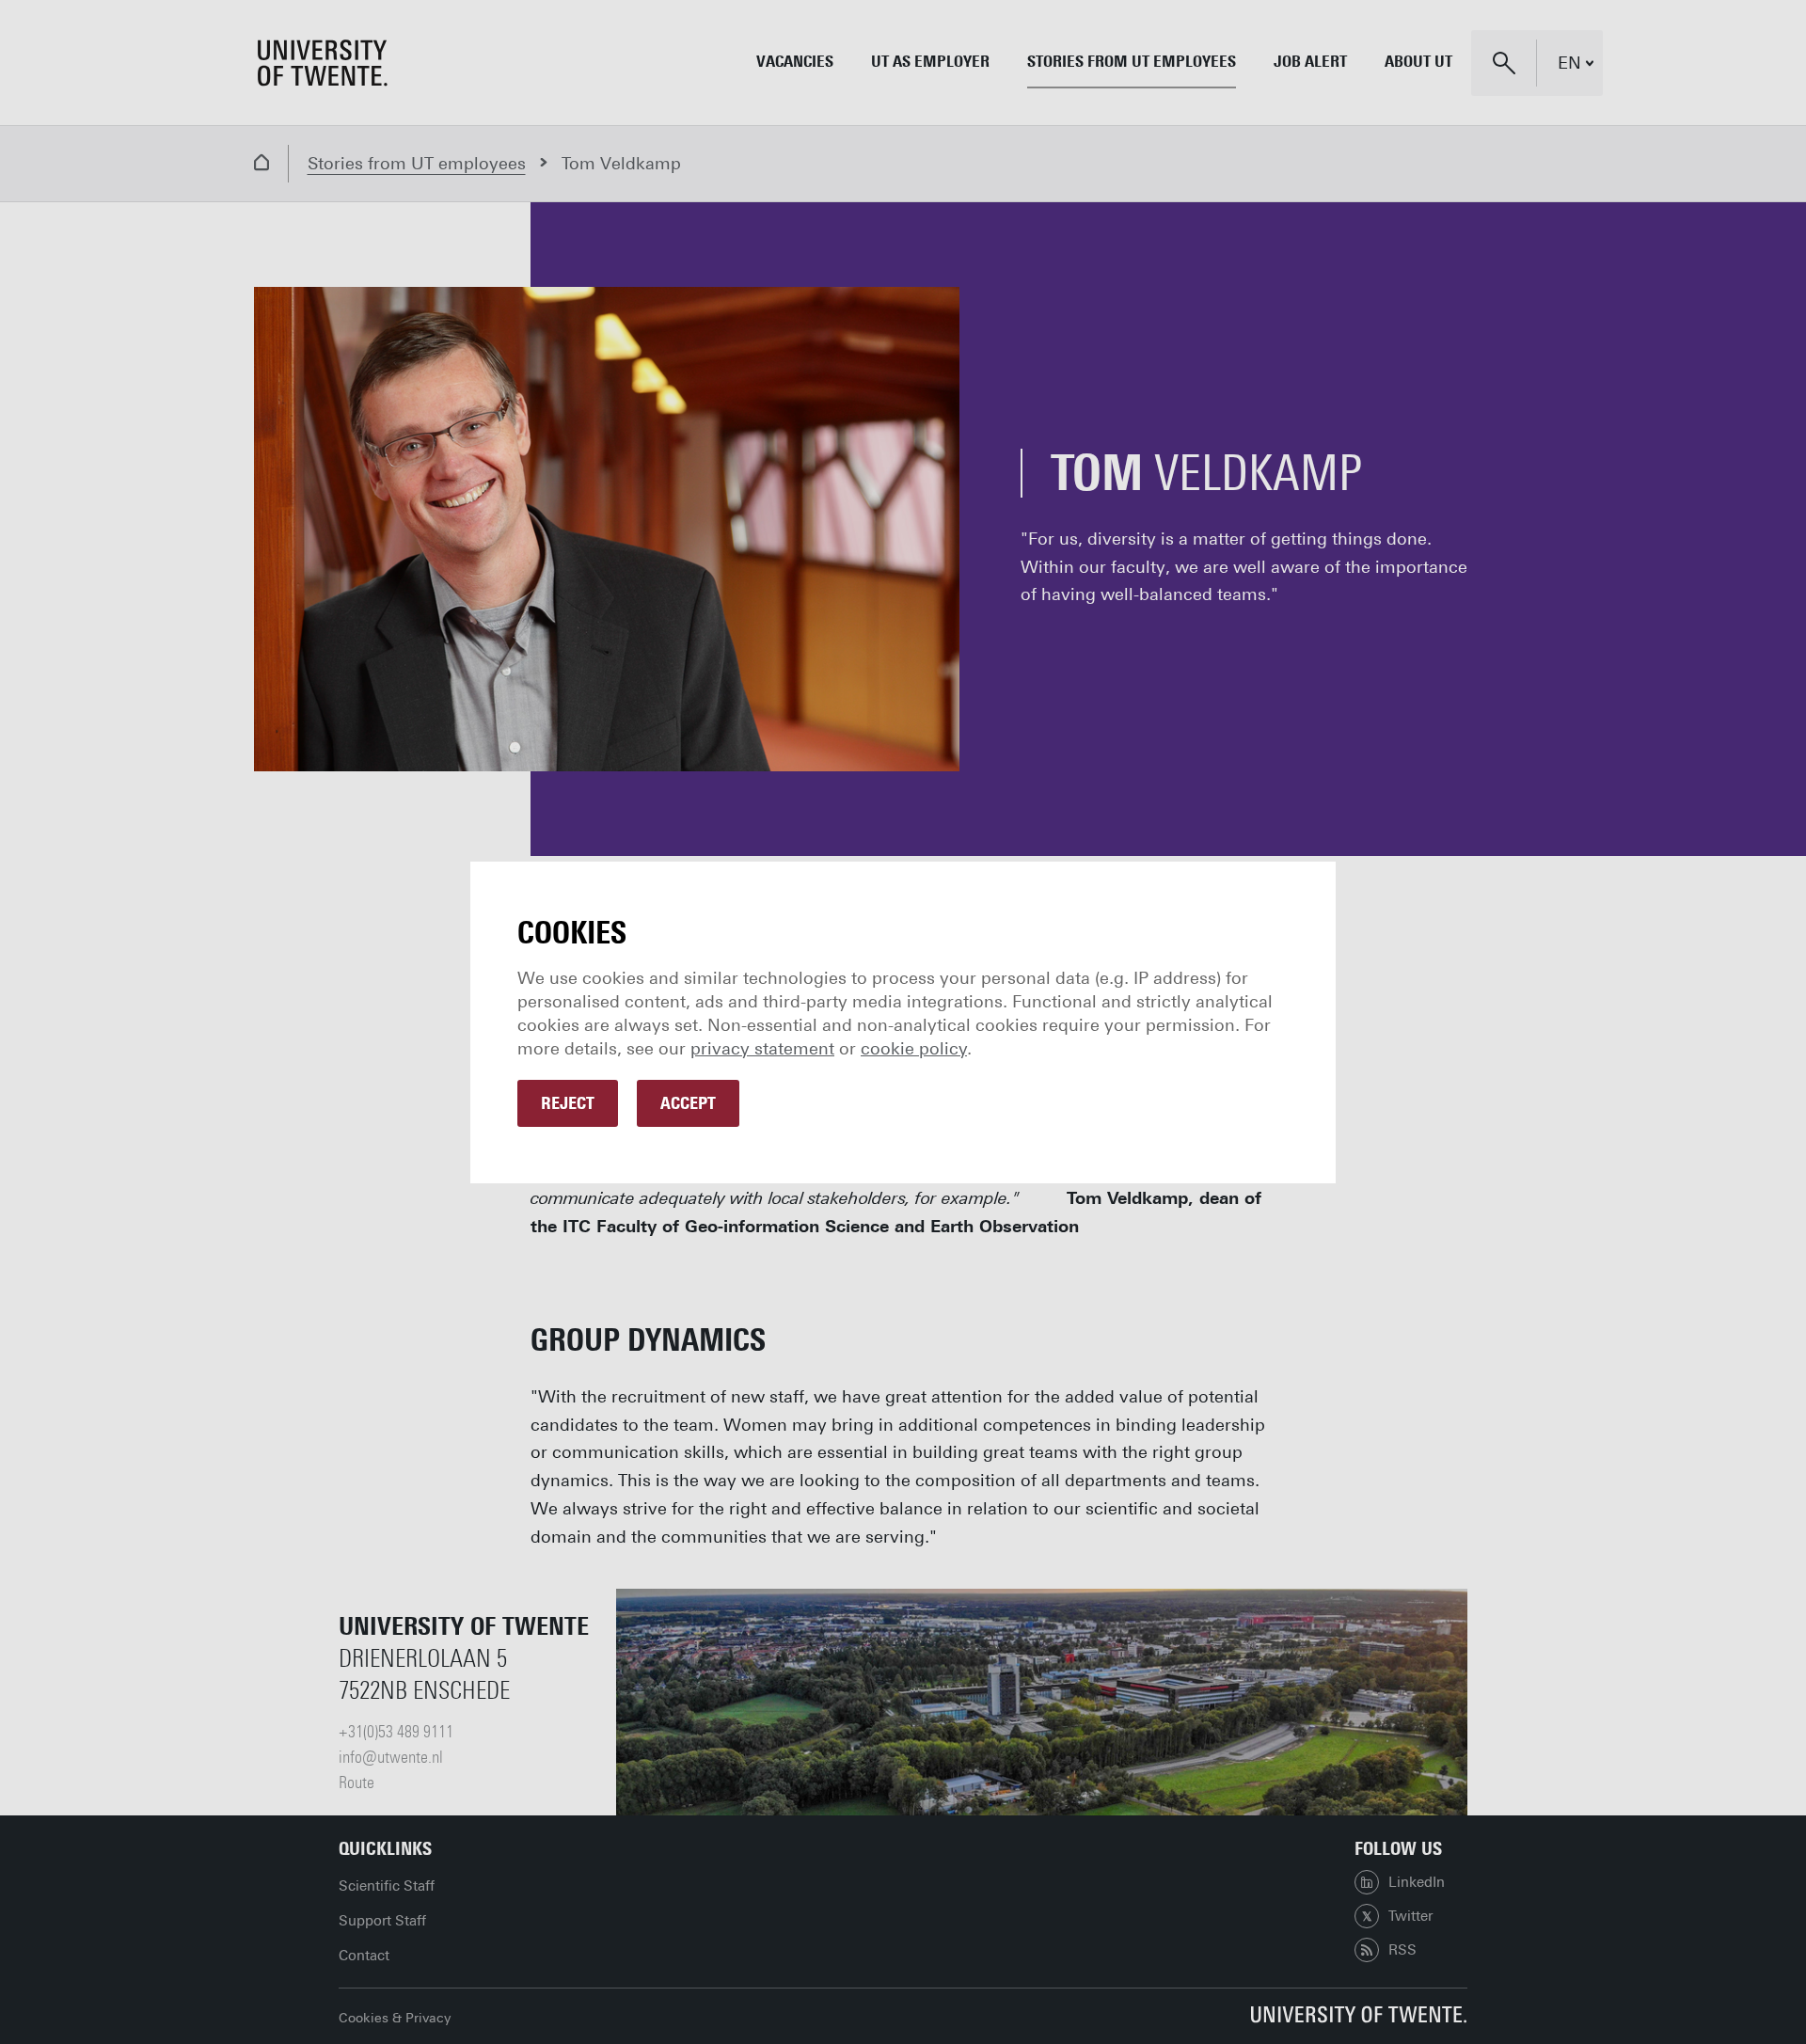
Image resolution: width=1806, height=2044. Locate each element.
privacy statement (762, 1049)
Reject (568, 1103)
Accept (688, 1103)
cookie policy (914, 1049)
